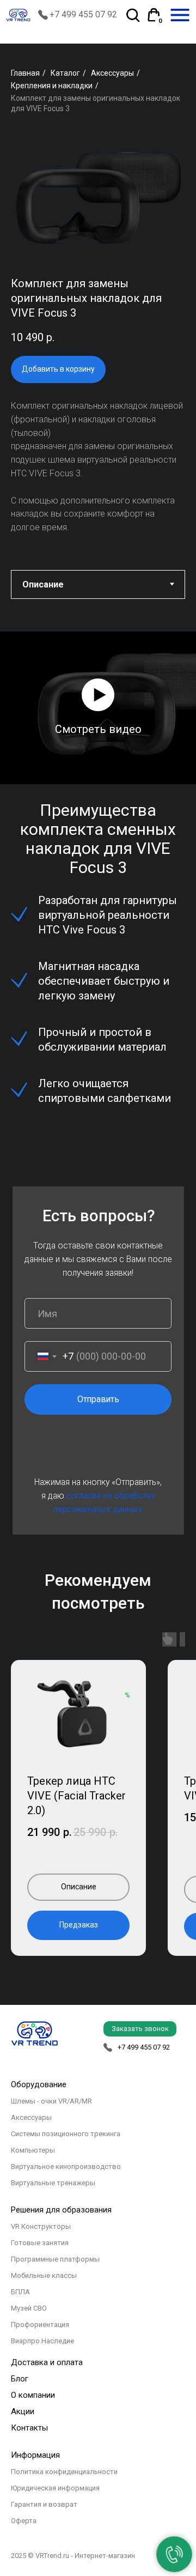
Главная (25, 73)
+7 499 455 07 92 (83, 14)
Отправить (98, 1399)
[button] (98, 695)
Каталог (65, 73)
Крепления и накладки (52, 86)
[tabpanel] (98, 696)
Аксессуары (112, 73)
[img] (180, 15)
